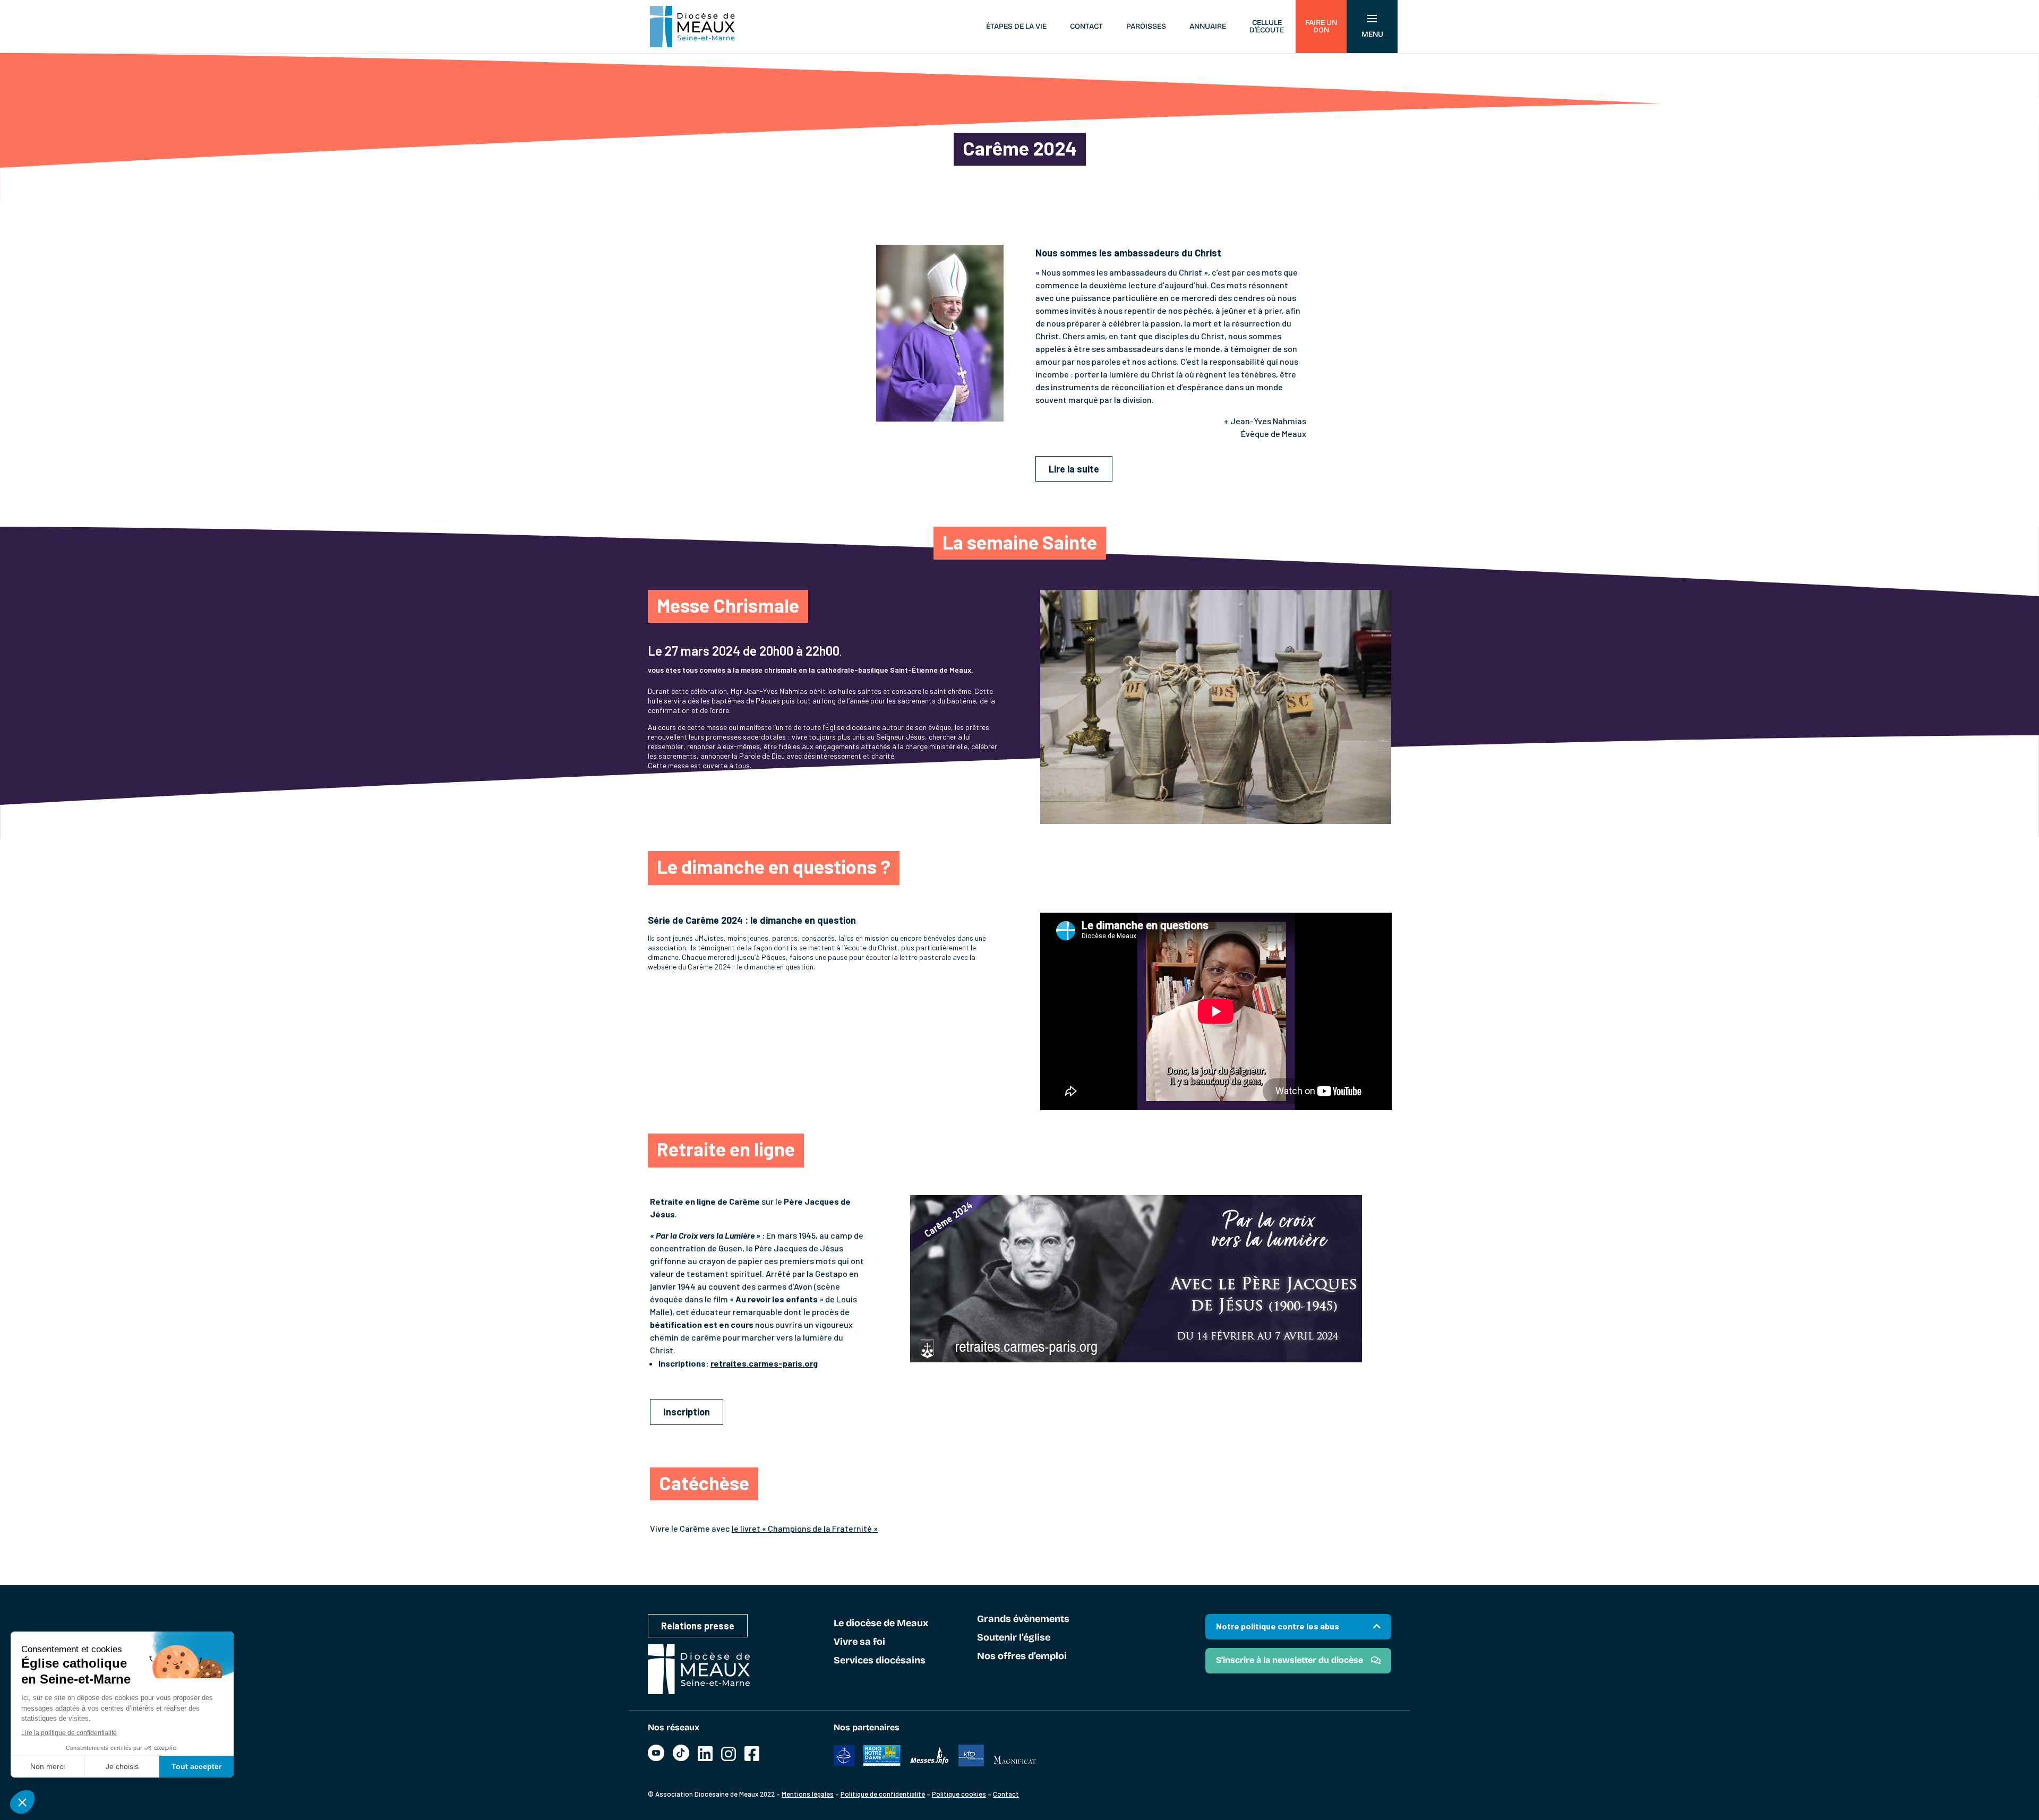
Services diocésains (880, 1661)
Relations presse (698, 1626)
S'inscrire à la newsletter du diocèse (1290, 1660)
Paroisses (1146, 26)
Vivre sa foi (859, 1642)
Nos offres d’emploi (1022, 1656)
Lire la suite (1074, 469)
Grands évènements (1023, 1619)
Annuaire (1208, 26)
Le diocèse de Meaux (881, 1624)
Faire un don (1321, 26)
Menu (1372, 34)
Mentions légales (808, 1794)
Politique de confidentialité (883, 1794)
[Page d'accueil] (692, 27)
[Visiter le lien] (656, 1758)
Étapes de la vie (1016, 26)
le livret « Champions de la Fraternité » (805, 1528)
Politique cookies (959, 1794)
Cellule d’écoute (1267, 26)
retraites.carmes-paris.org (764, 1363)
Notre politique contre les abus (1278, 1626)
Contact (1086, 26)
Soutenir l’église (1014, 1638)
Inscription (687, 1412)
